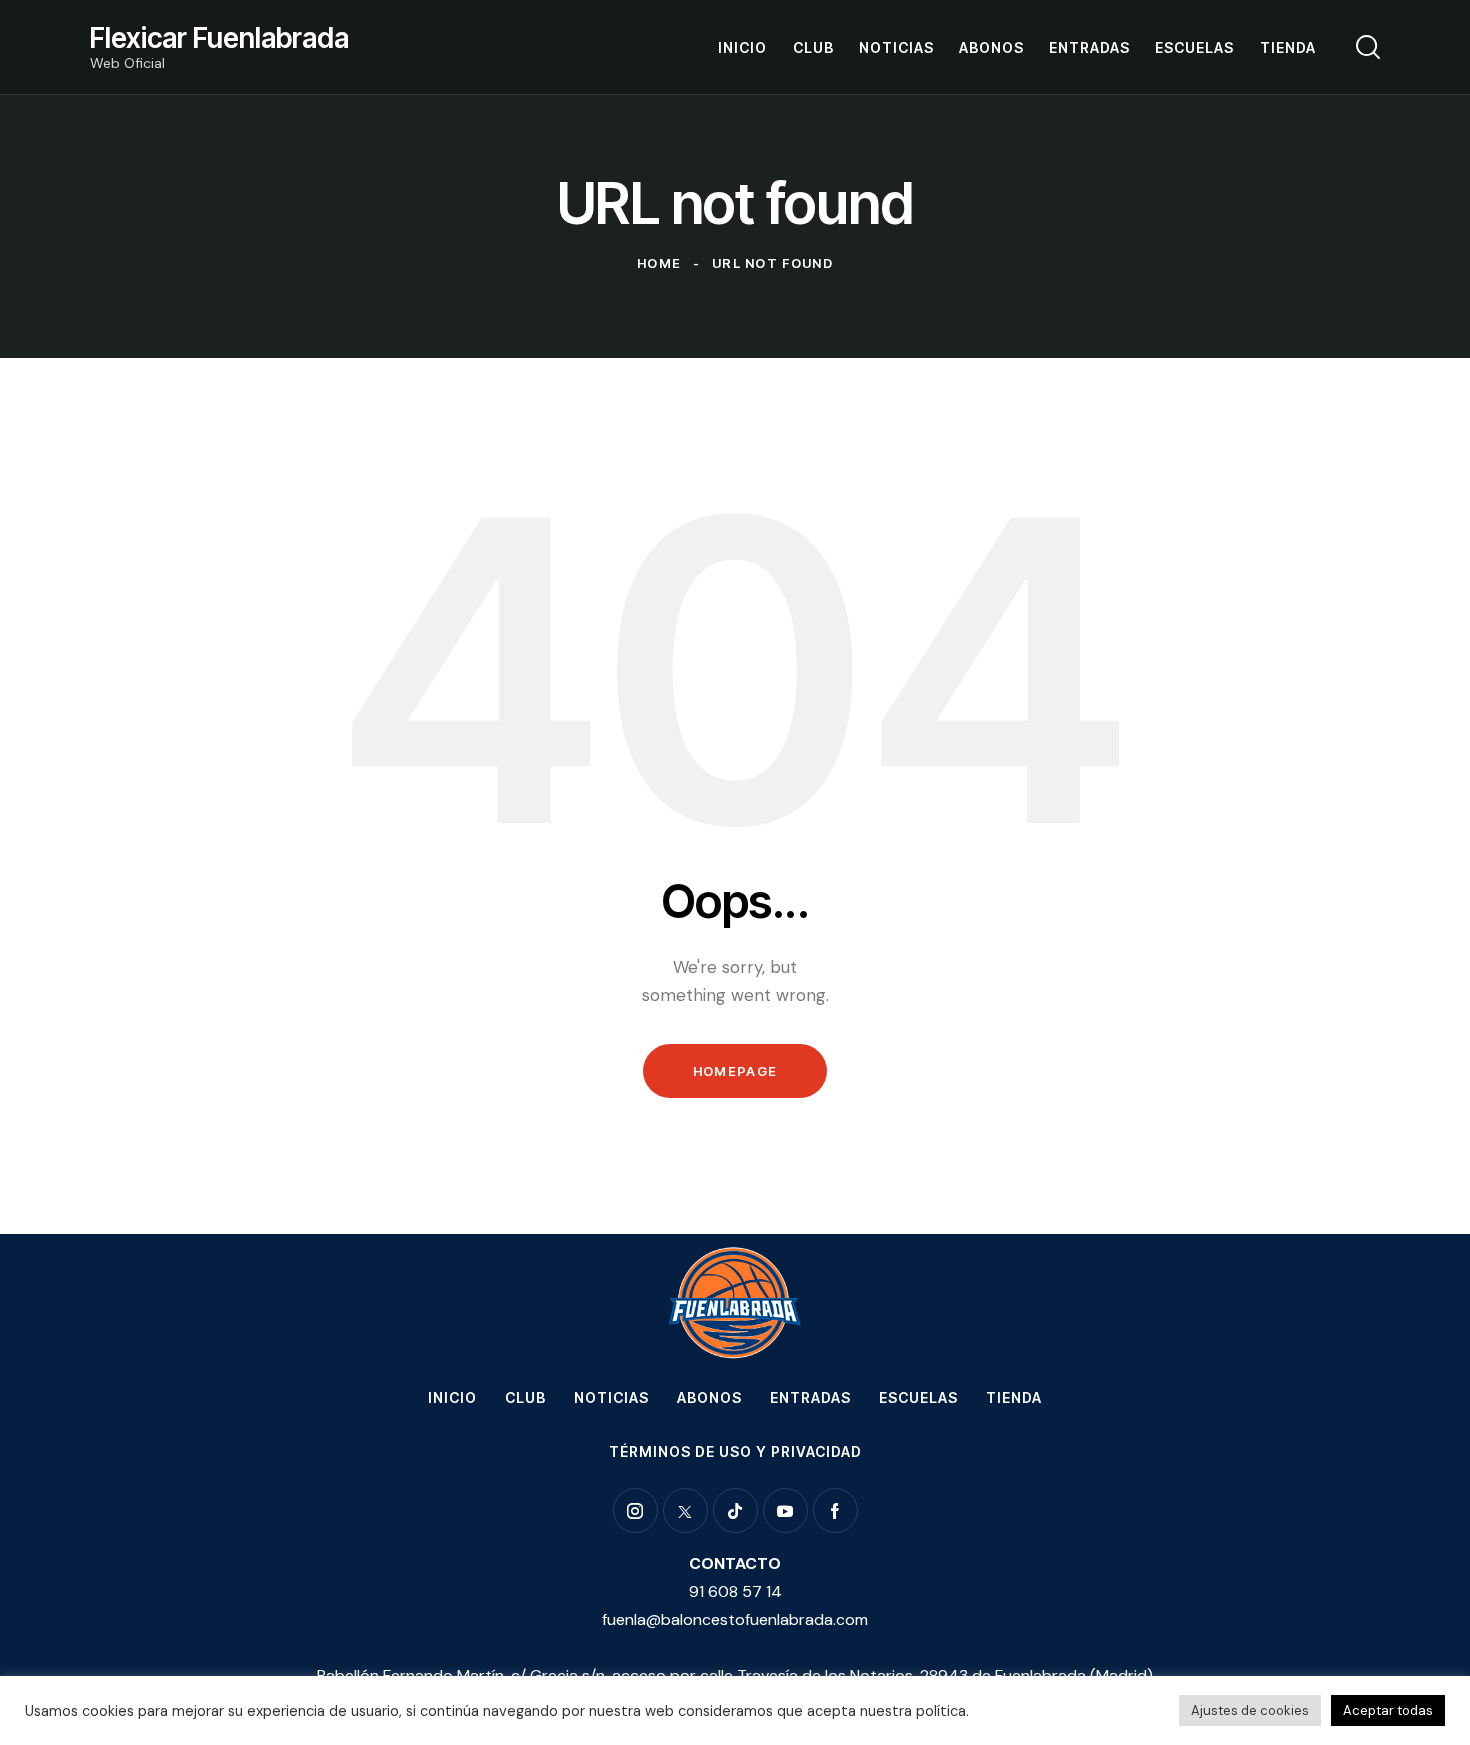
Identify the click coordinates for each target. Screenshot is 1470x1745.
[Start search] (1368, 47)
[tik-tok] (735, 1510)
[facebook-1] (835, 1510)
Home (659, 263)
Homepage (735, 1071)
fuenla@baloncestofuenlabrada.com (735, 1619)
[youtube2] (785, 1510)
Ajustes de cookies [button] (1250, 1710)
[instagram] (635, 1510)
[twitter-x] (685, 1510)
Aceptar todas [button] (1388, 1710)
